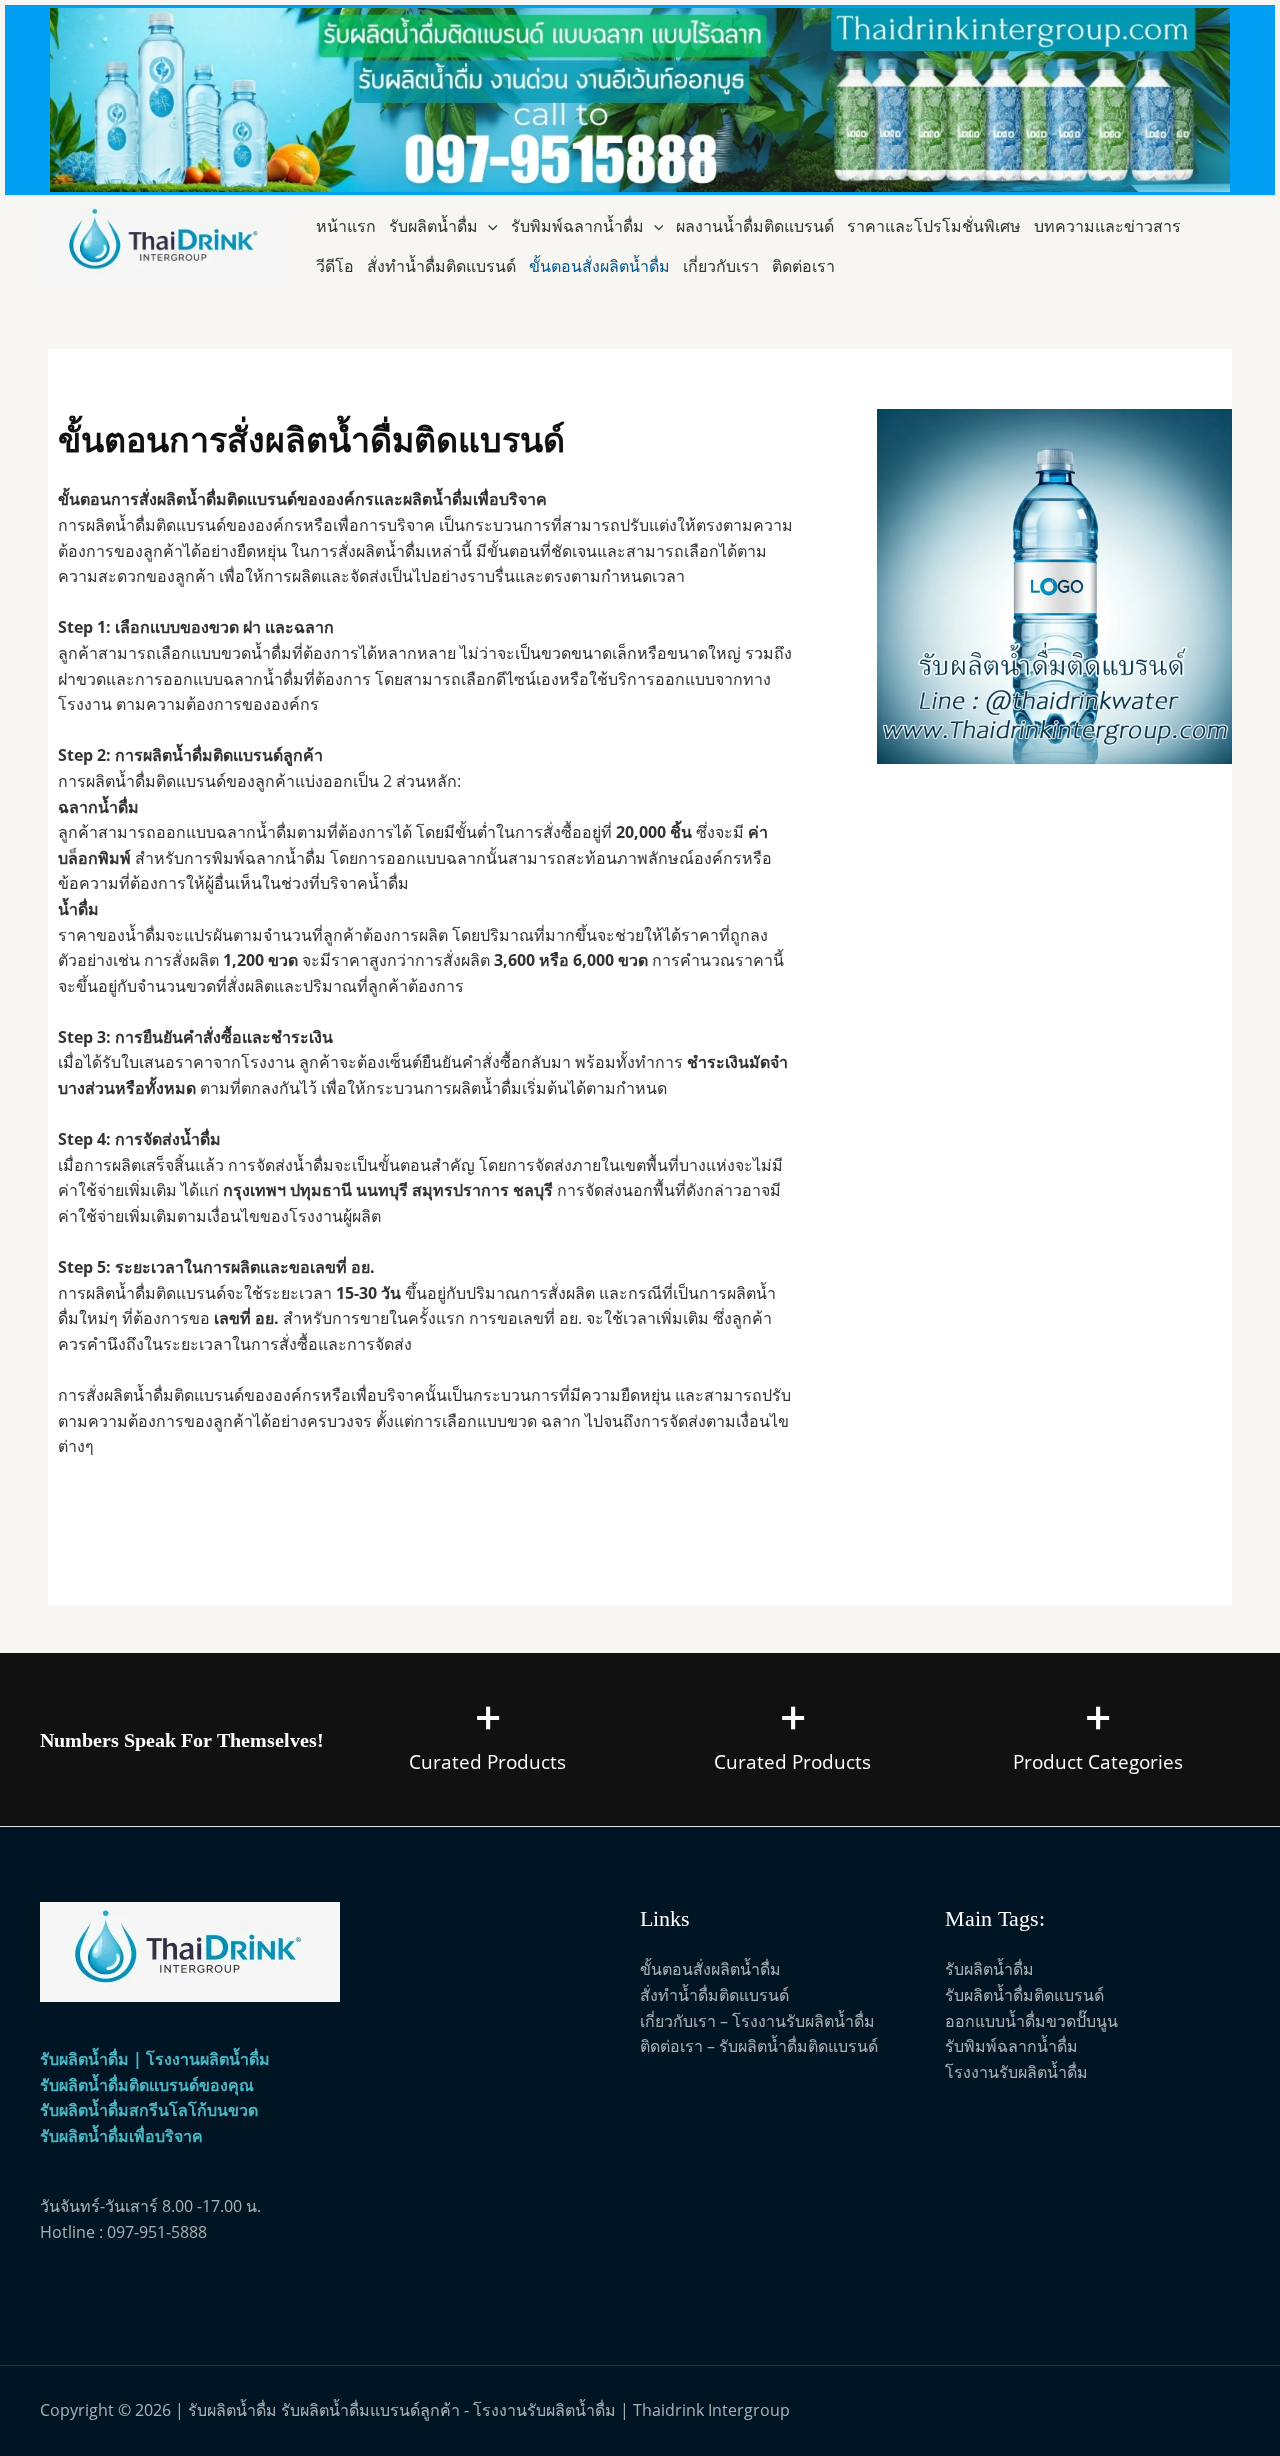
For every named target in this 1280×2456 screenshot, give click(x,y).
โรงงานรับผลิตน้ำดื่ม (1016, 2072)
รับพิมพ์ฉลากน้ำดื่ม (577, 226)
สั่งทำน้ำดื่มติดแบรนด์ (441, 266)
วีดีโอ (335, 266)
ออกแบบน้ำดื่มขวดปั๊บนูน (1031, 2021)
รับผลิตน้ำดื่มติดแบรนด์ (1024, 1995)
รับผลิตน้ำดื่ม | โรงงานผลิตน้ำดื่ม (155, 2059)
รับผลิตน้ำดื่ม (433, 226)
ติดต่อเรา (803, 266)
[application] (488, 226)
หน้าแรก (346, 226)
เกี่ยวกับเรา (721, 266)
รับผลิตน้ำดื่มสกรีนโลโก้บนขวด (149, 2110)
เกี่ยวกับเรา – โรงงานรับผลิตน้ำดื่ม (757, 2021)
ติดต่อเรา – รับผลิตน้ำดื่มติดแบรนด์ (759, 2046)
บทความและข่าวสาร (1107, 226)
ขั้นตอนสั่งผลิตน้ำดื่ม (599, 266)
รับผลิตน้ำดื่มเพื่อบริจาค (121, 2136)
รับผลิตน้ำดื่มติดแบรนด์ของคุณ (147, 2085)
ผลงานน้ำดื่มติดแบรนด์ (755, 226)
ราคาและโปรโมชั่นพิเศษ (934, 226)
